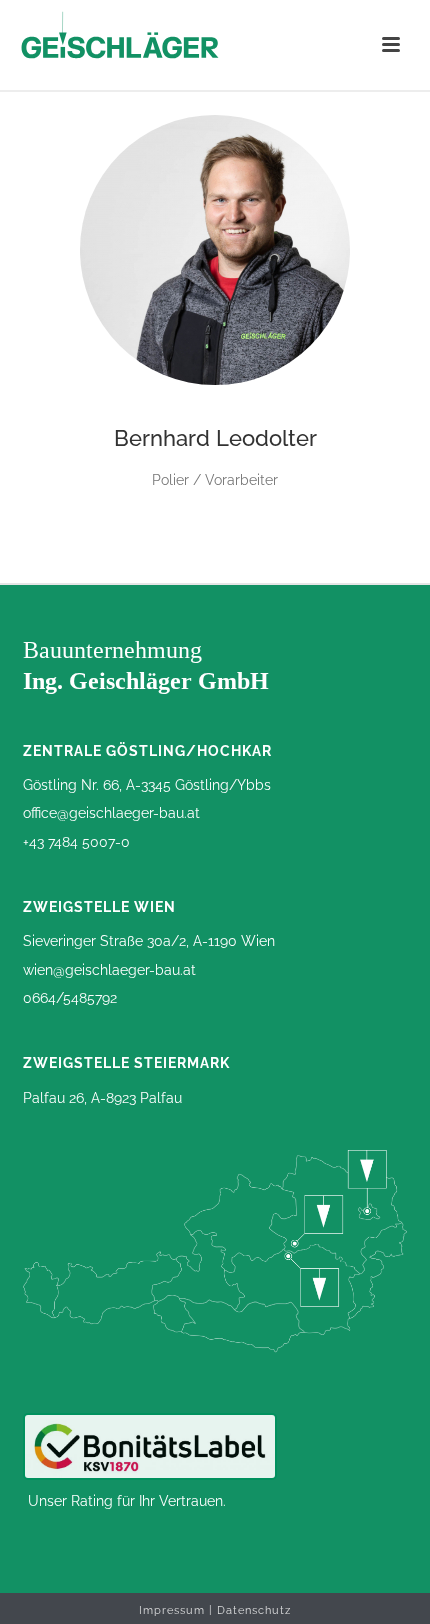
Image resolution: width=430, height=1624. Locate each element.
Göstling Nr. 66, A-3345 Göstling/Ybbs (147, 785)
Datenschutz (254, 1610)
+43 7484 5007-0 (76, 842)
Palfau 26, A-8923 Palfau (102, 1098)
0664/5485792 (70, 998)
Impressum (172, 1610)
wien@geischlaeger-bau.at (109, 970)
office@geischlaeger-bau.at (111, 813)
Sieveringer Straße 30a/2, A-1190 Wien (149, 941)
